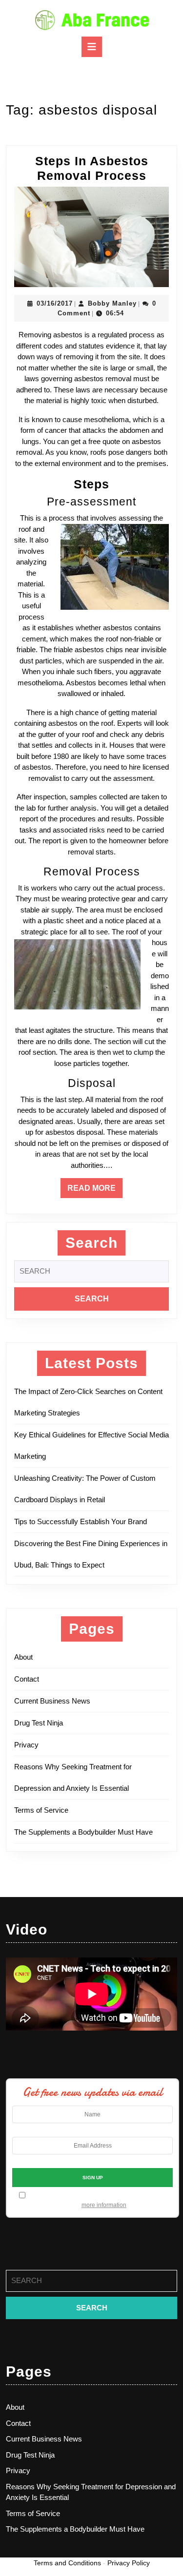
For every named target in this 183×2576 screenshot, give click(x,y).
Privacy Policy (129, 2563)
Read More (95, 1191)
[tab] (92, 47)
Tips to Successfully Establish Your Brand (83, 1521)
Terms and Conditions (67, 2563)
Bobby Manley (112, 303)
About (23, 1657)
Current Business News (52, 1701)
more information (104, 2205)
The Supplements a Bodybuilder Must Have (83, 1832)
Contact (27, 1679)
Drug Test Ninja (39, 1723)
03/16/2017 (55, 303)
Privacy (26, 1745)
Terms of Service (41, 1810)
